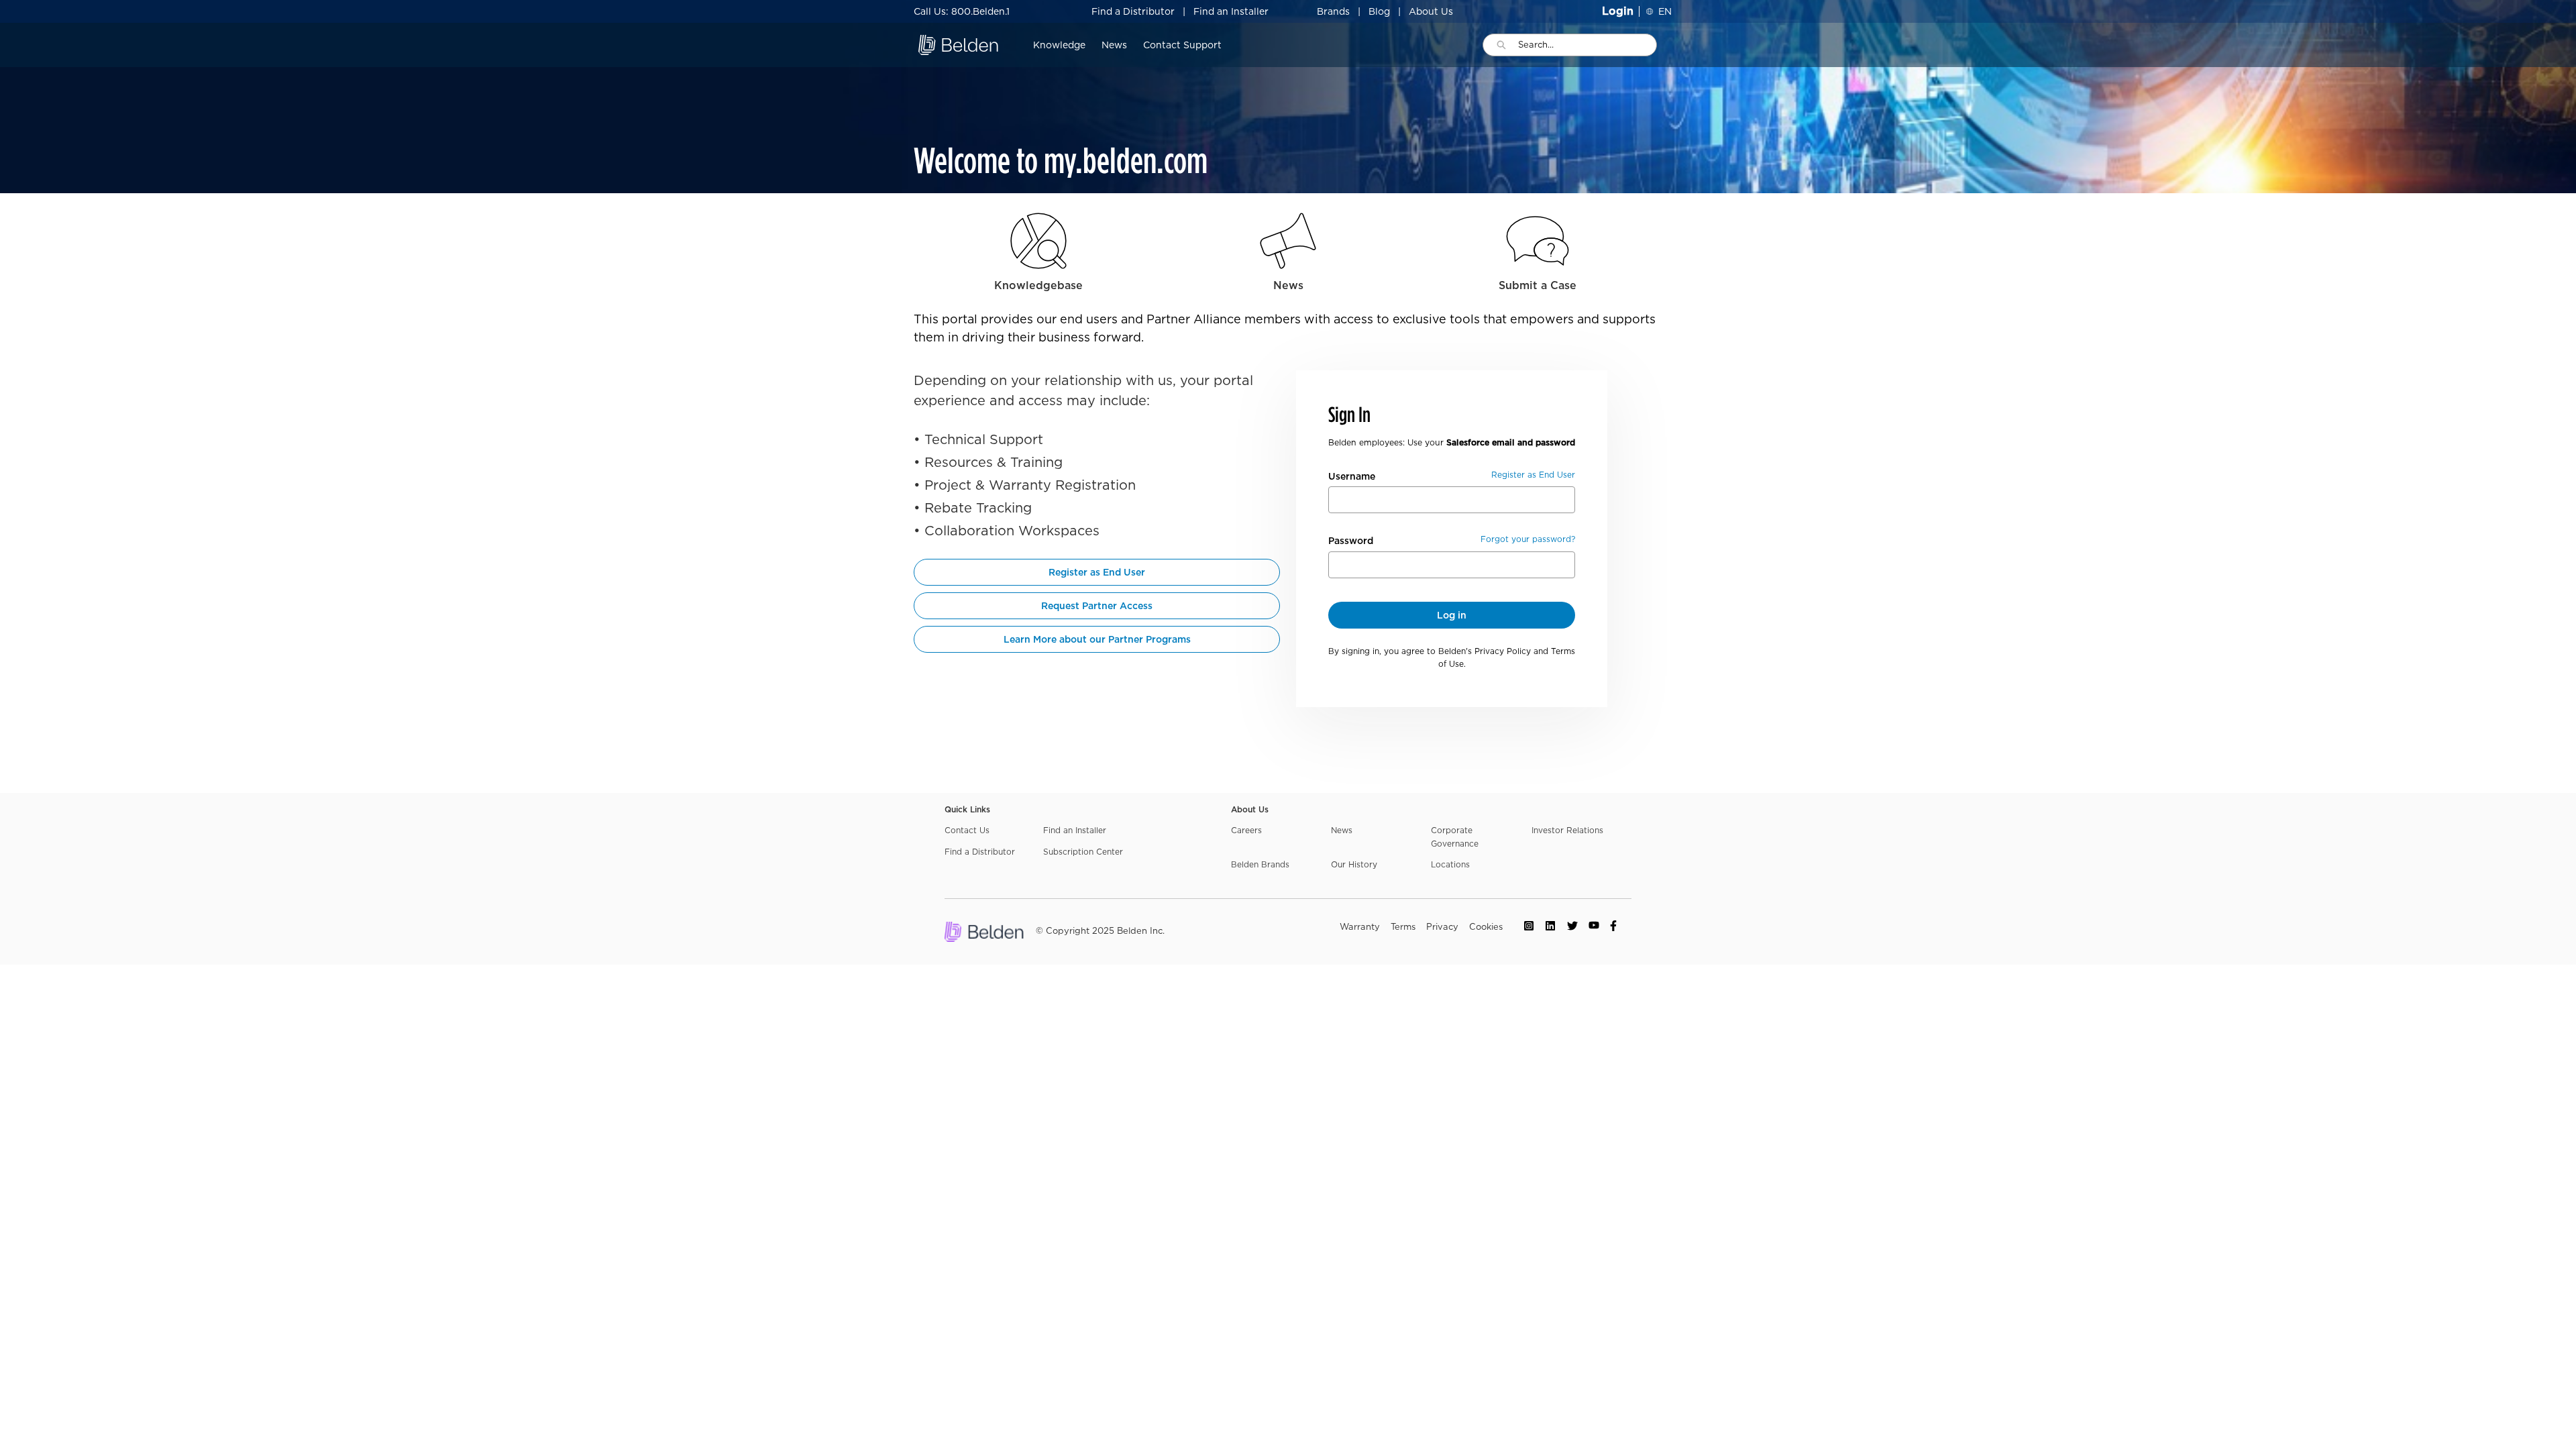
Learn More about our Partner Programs (1097, 639)
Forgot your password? (1528, 539)
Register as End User (1097, 572)
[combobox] (1587, 45)
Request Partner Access (1097, 606)
